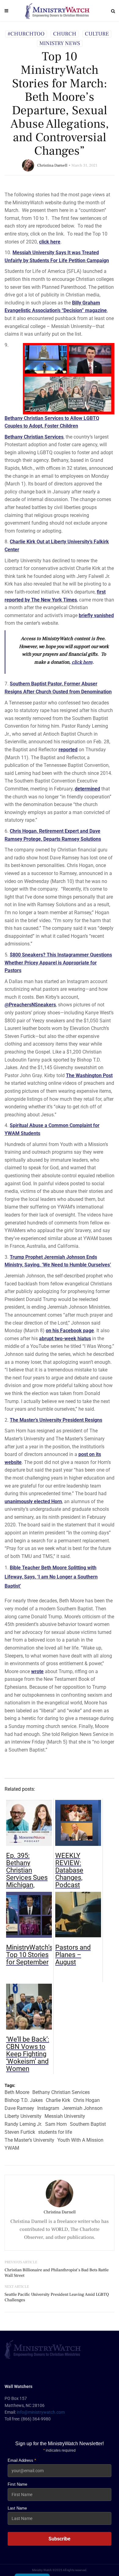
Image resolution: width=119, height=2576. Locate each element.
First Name (17, 2484)
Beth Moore (17, 2092)
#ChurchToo (26, 34)
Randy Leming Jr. (23, 2124)
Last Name (17, 2508)
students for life (55, 2132)
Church (65, 34)
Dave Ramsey (19, 2108)
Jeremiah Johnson (82, 2108)
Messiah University (65, 2116)
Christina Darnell (52, 165)
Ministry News (60, 43)
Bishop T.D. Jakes (24, 2100)
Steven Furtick (20, 2132)
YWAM (12, 2148)
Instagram (48, 2108)
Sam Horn (56, 2124)
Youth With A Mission (80, 2140)
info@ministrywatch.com (41, 2412)
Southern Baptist (88, 2124)
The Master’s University (29, 2140)
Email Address (22, 2460)
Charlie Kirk (58, 2100)
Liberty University (23, 2116)
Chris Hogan (87, 2100)
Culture (97, 34)
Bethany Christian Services (34, 437)
